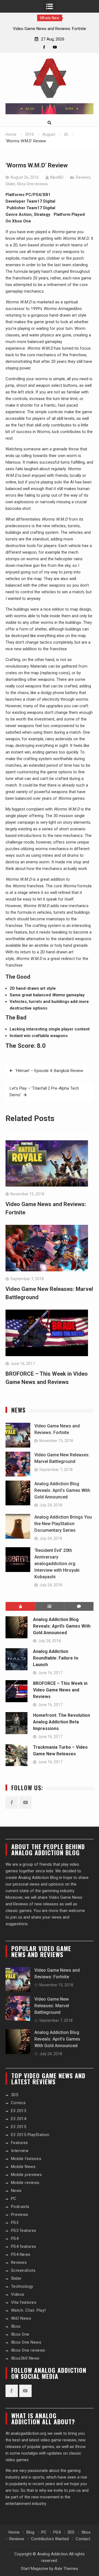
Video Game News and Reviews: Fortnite (50, 29)
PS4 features (24, 2246)
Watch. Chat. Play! (28, 2310)
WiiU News (21, 2318)
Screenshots (23, 2270)
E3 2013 (19, 2111)
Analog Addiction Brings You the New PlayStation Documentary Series (63, 1524)
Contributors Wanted (50, 2539)
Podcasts (20, 2207)
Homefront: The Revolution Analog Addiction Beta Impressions (61, 1722)
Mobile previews (27, 2175)
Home (14, 2532)
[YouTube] (55, 47)
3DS (15, 2095)
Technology (22, 2286)
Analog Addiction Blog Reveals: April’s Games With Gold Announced (62, 1490)
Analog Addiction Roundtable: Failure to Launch (56, 1658)
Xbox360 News (25, 2358)
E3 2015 (19, 2127)
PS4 (15, 2238)
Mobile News (23, 2167)
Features (20, 2143)
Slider (10, 184)
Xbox (16, 2326)
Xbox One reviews (32, 184)
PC (14, 2199)
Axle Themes (66, 2569)
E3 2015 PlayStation (30, 2135)
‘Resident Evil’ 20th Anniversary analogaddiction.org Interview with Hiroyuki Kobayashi (57, 1564)
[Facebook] (44, 47)
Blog (30, 2532)
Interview (20, 2151)
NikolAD (57, 177)
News (16, 2191)
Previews (20, 2215)
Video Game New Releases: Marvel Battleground (52, 2006)
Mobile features (26, 2159)
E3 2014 (19, 2119)
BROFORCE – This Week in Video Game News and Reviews (60, 1690)
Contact (83, 2539)
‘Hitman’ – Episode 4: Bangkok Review (49, 1071)
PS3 (15, 2223)
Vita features (24, 2302)
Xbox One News (26, 2342)
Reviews (83, 177)
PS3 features (24, 2230)
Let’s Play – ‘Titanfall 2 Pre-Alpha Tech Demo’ (44, 1092)
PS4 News (21, 2254)
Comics (18, 2103)
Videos (18, 2294)
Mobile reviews (25, 2183)
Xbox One (20, 2334)
